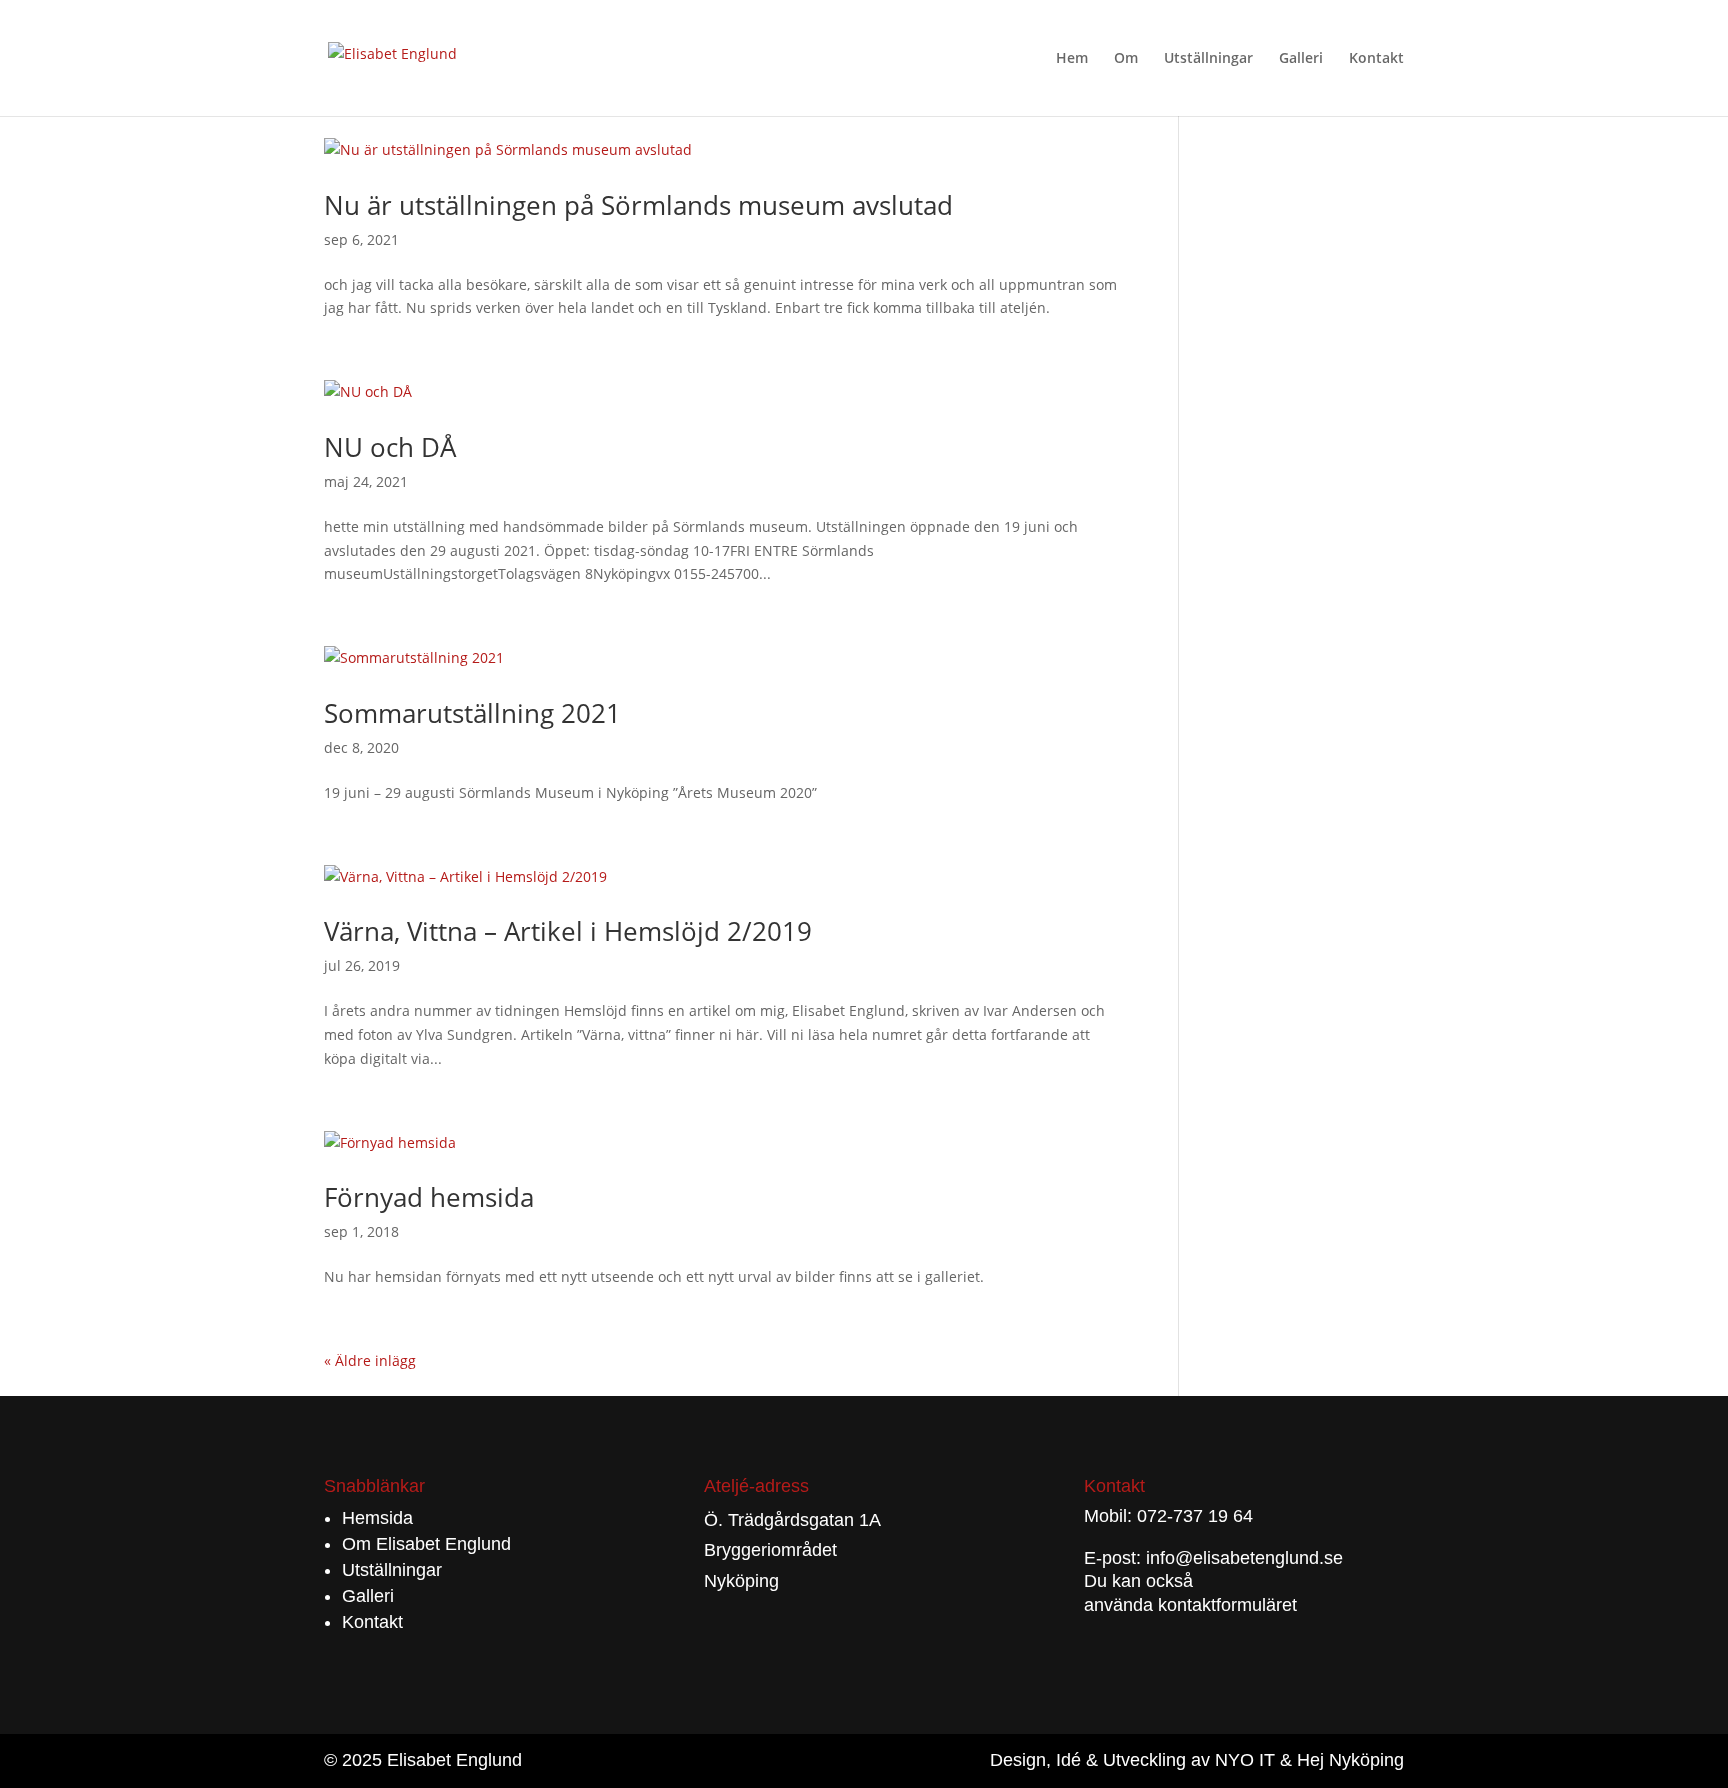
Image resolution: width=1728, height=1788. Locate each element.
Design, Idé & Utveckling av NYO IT (1132, 1760)
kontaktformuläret (1227, 1605)
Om (1126, 59)
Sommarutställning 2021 (472, 713)
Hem (1072, 59)
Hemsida (377, 1518)
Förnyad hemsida (429, 1197)
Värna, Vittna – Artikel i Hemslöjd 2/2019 (568, 931)
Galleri (1301, 59)
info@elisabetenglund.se (1244, 1558)
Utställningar (1208, 59)
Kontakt (1376, 59)
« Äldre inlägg (370, 1360)
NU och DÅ (390, 447)
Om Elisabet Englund (426, 1544)
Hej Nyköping (1350, 1760)
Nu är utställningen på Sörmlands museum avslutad (638, 205)
